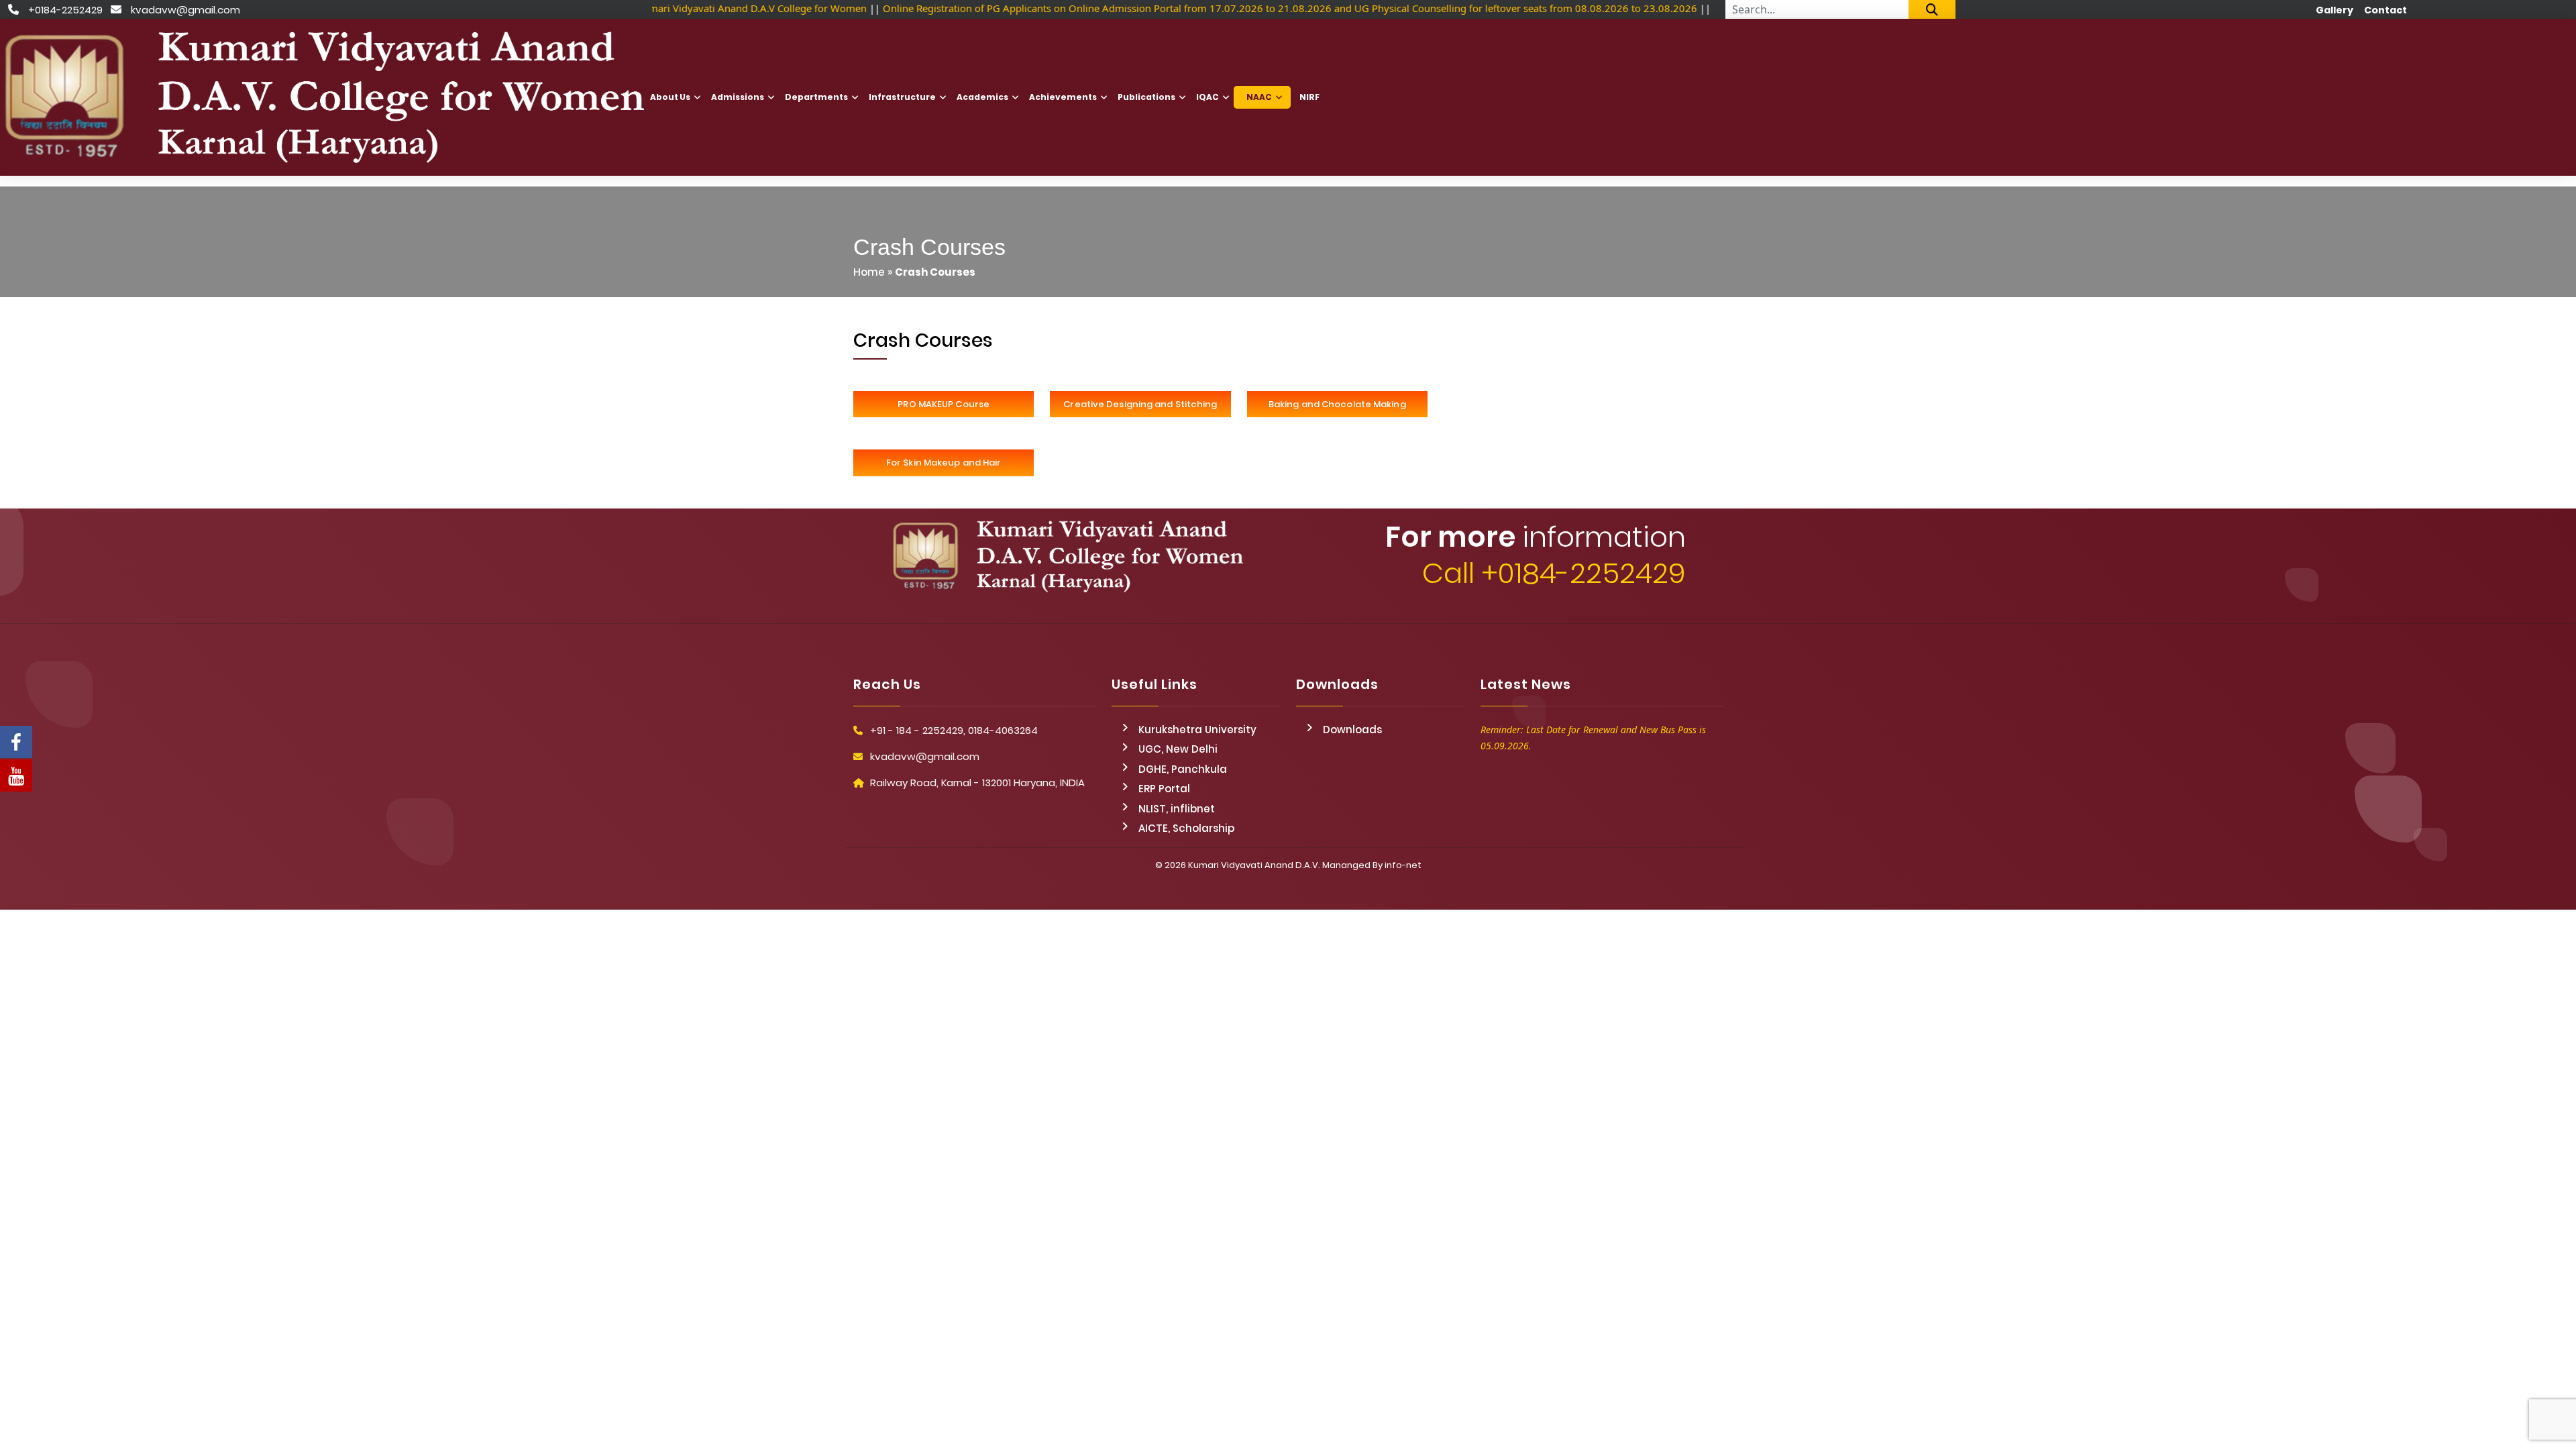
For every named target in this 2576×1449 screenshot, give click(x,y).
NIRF (1309, 97)
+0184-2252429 (65, 10)
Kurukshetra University (1197, 730)
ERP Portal (1164, 789)
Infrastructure (902, 97)
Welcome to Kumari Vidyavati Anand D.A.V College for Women (714, 8)
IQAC (1207, 97)
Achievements (1063, 97)
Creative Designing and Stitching (1140, 404)
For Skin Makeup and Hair (944, 463)
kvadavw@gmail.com (185, 10)
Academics (982, 97)
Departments (816, 97)
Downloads (1352, 730)
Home (869, 272)
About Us (670, 97)
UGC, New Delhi (1178, 749)
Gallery (2334, 10)
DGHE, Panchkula (1183, 769)
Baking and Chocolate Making (1337, 404)
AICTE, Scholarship (1186, 828)
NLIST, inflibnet (1177, 809)
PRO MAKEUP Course (944, 404)
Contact (2385, 10)
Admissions (738, 97)
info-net (1403, 865)
